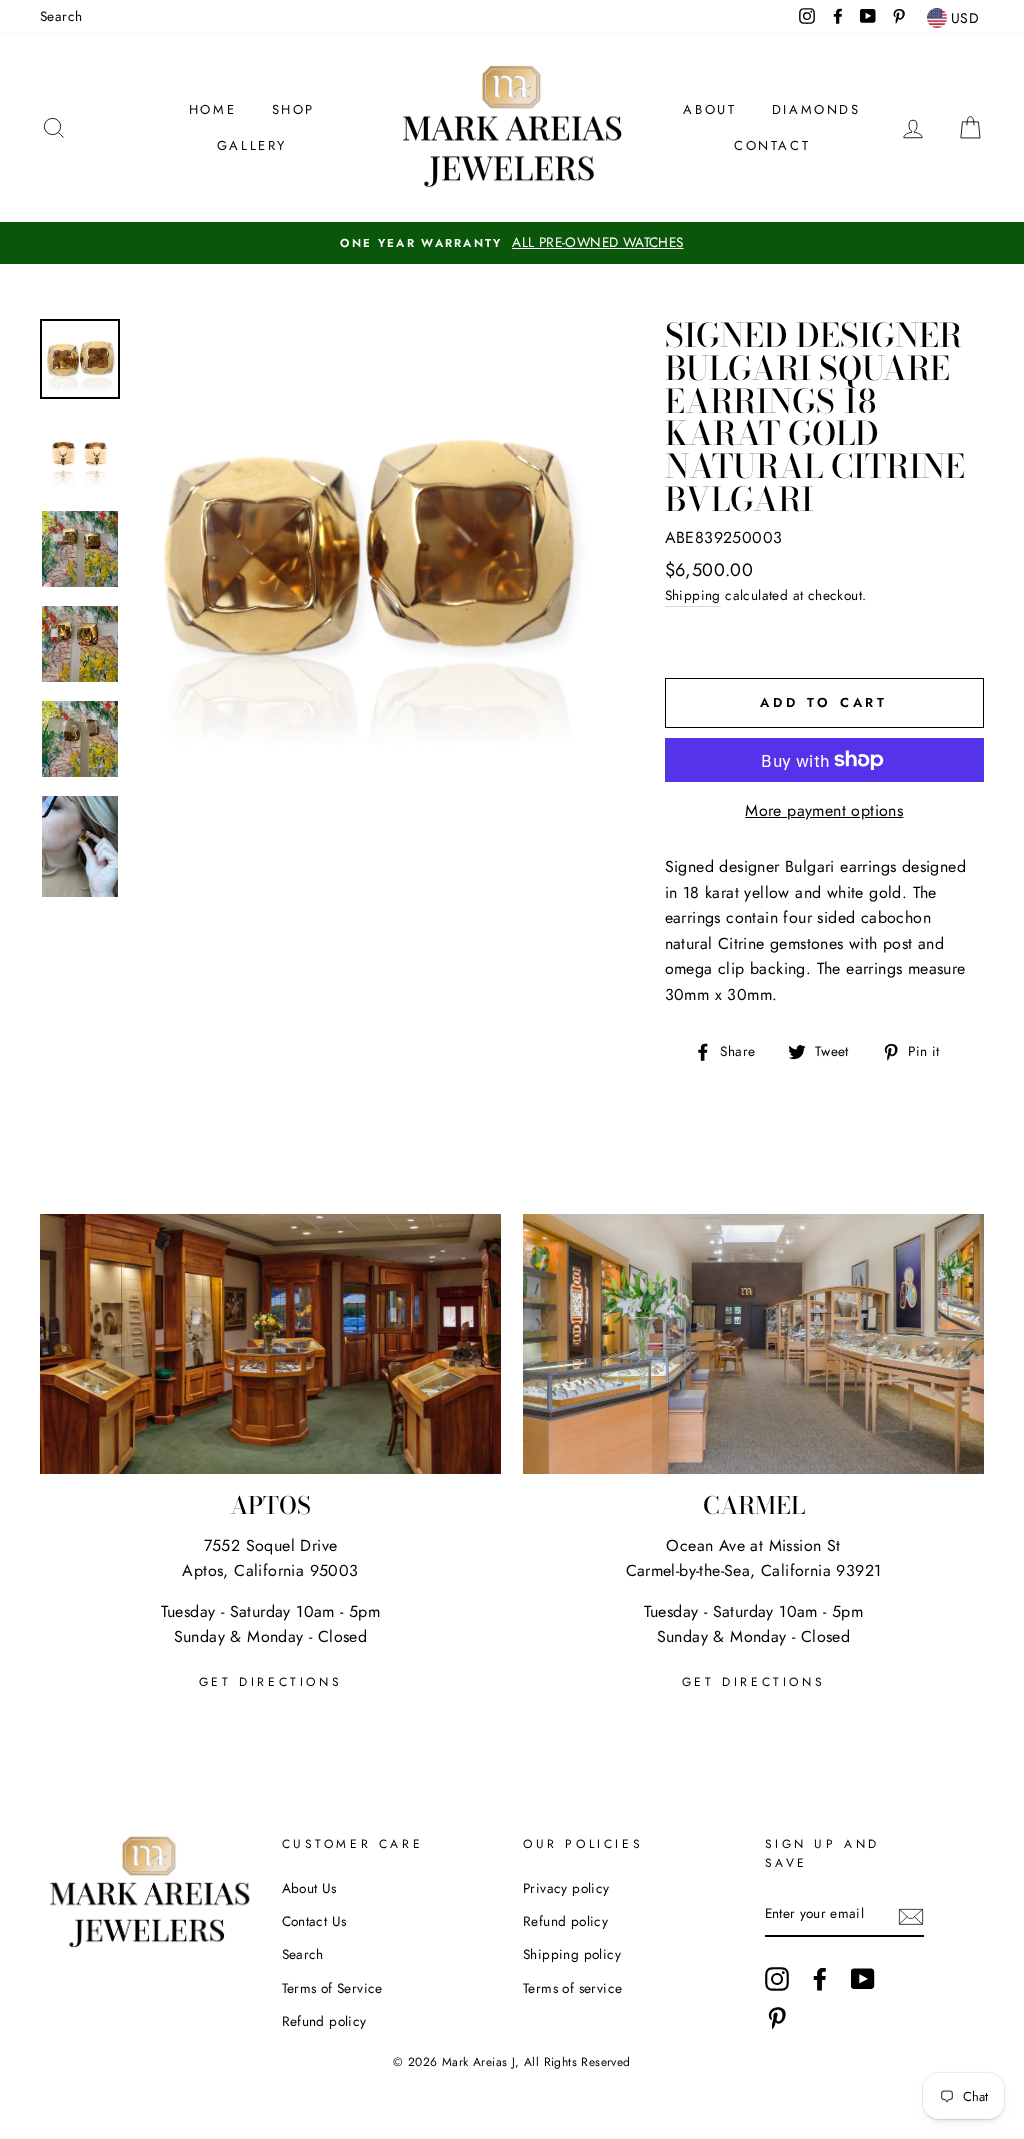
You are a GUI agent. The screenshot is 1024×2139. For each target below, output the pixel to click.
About (709, 109)
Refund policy (324, 2021)
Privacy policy (566, 1888)
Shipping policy (572, 1954)
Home (212, 109)
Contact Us (314, 1921)
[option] (512, 243)
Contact (772, 145)
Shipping (693, 595)
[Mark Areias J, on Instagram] (777, 1979)
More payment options (824, 810)
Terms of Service (332, 1988)
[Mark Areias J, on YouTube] (863, 1979)
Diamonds (816, 109)
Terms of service (572, 1988)
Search (61, 16)
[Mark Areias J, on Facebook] (820, 1979)
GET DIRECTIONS (270, 1682)
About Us (309, 1888)
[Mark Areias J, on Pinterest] (777, 2018)
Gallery (252, 145)
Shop (293, 109)
